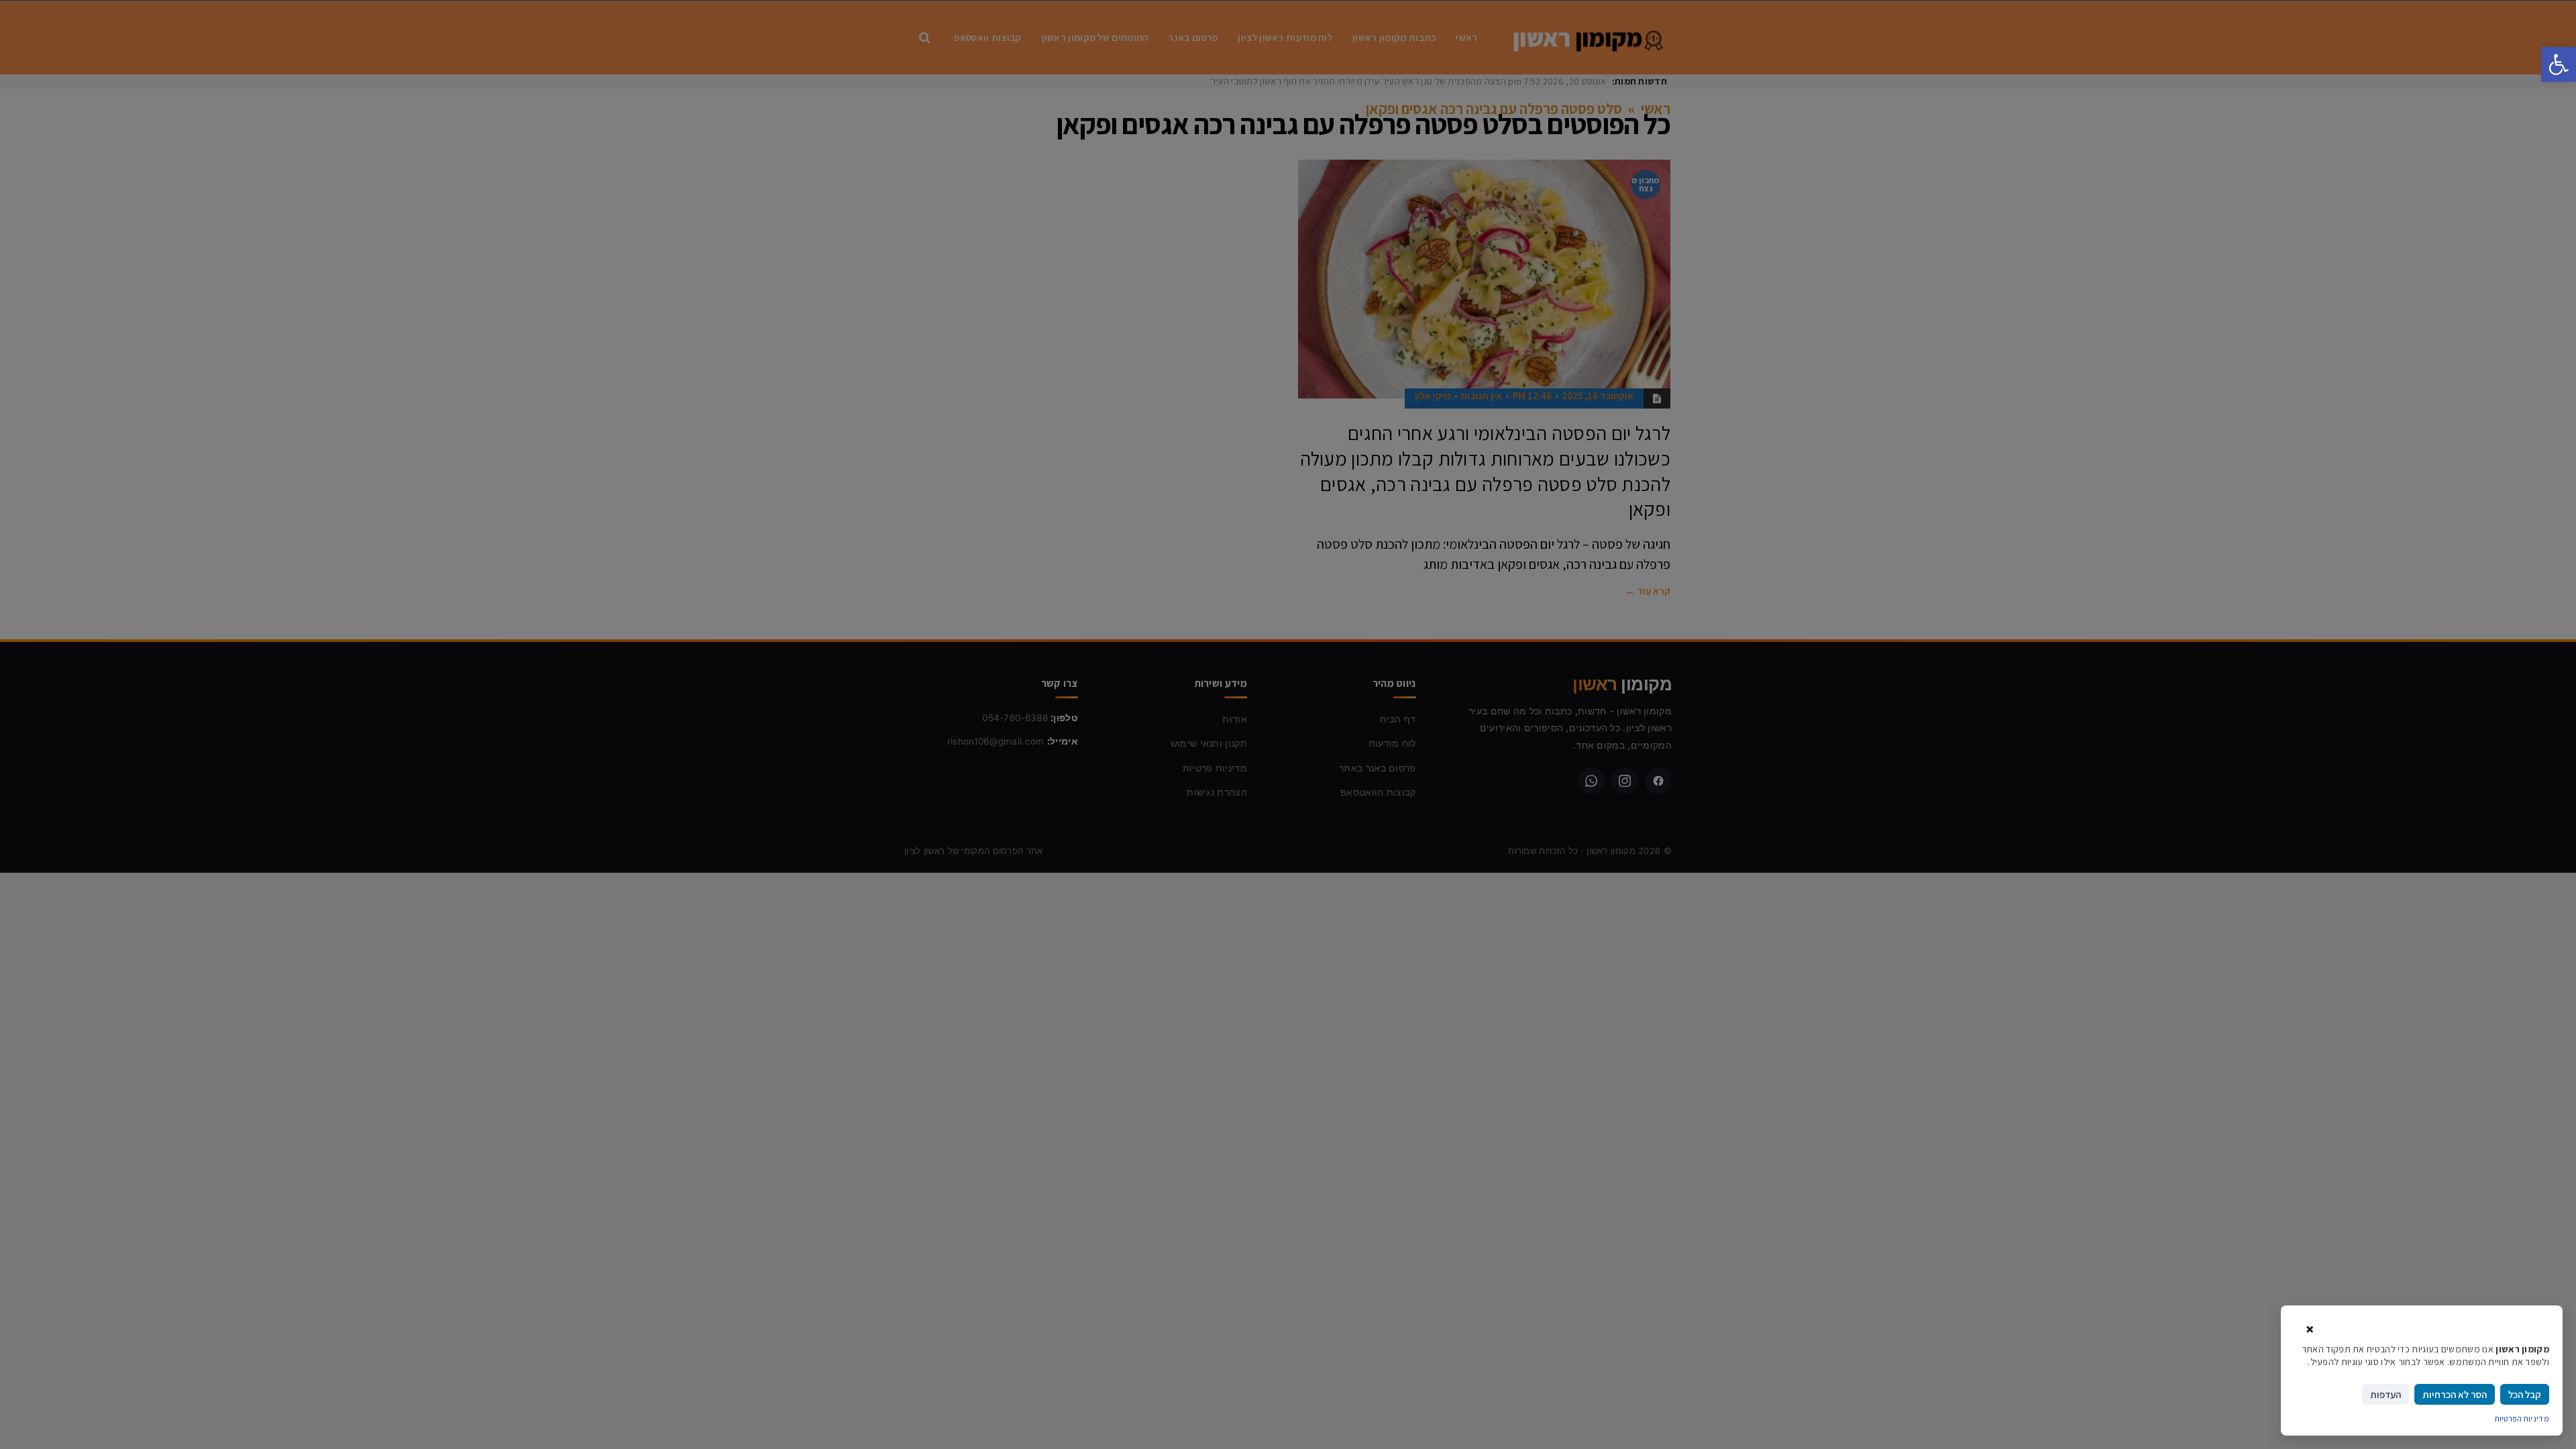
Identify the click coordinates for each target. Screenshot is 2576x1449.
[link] (2559, 64)
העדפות (2385, 1394)
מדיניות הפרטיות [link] (2522, 1418)
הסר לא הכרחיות (2455, 1394)
